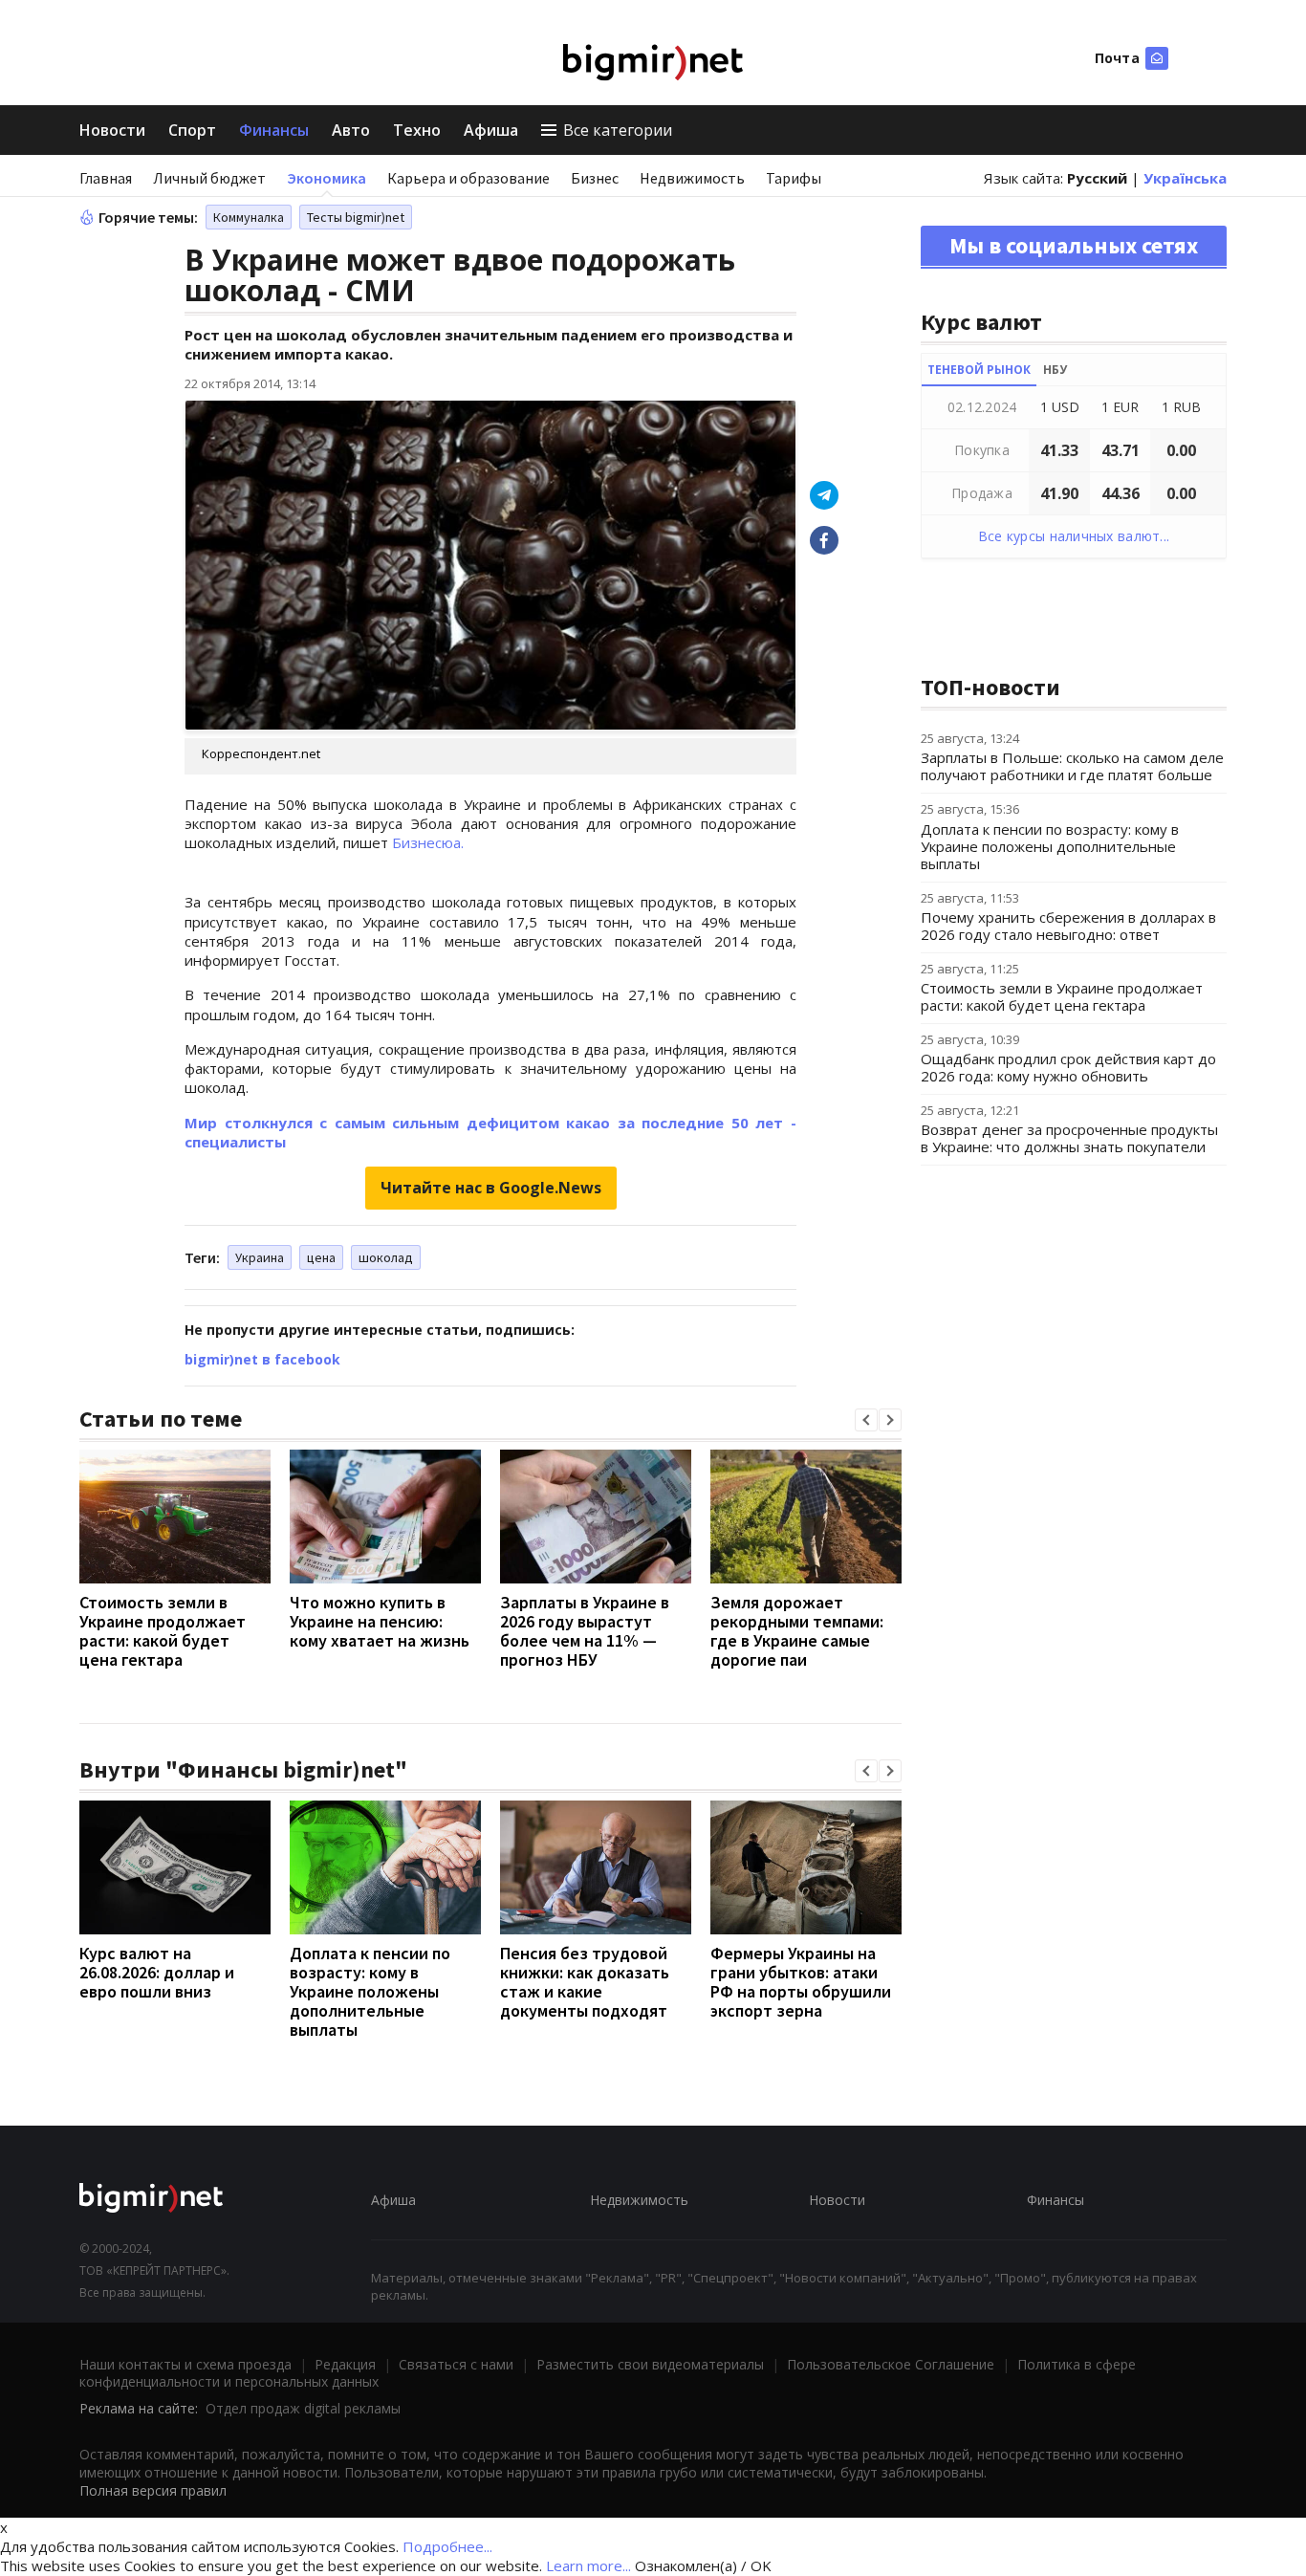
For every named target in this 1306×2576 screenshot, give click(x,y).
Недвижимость (692, 178)
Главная (106, 178)
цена (321, 1257)
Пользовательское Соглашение (891, 2364)
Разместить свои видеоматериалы (650, 2364)
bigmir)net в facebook (262, 1359)
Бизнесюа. (428, 842)
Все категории (618, 130)
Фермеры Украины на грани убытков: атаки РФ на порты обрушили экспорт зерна (801, 1982)
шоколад (386, 1257)
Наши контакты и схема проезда (185, 2364)
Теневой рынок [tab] (979, 370)
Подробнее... (447, 2546)
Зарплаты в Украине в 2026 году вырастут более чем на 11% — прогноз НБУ (585, 1631)
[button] (866, 1420)
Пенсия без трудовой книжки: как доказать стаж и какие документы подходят (585, 1982)
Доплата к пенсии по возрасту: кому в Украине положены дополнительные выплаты (370, 1991)
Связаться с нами (456, 2364)
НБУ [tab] (1055, 370)
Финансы (274, 130)
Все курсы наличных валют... (1074, 536)
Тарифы (794, 178)
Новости (112, 130)
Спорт (192, 130)
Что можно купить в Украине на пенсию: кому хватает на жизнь (380, 1621)
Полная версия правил (153, 2490)
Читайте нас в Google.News (491, 1188)
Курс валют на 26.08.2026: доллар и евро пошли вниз (157, 1972)
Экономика (326, 178)
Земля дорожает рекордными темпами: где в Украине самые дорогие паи (797, 1631)
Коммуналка (249, 217)
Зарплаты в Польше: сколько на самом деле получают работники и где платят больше (1072, 766)
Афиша (491, 130)
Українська (1185, 178)
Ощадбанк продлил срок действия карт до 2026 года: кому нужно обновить (1068, 1067)
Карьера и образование (468, 178)
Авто (351, 130)
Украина (260, 1257)
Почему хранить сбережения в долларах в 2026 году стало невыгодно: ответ (1068, 926)
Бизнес (595, 178)
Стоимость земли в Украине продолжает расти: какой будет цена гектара (163, 1631)
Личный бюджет (209, 178)
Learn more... (588, 2565)
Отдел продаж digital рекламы (303, 2408)
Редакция (345, 2364)
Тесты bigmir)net (356, 217)
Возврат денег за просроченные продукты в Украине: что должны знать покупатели (1069, 1138)
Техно (417, 130)
